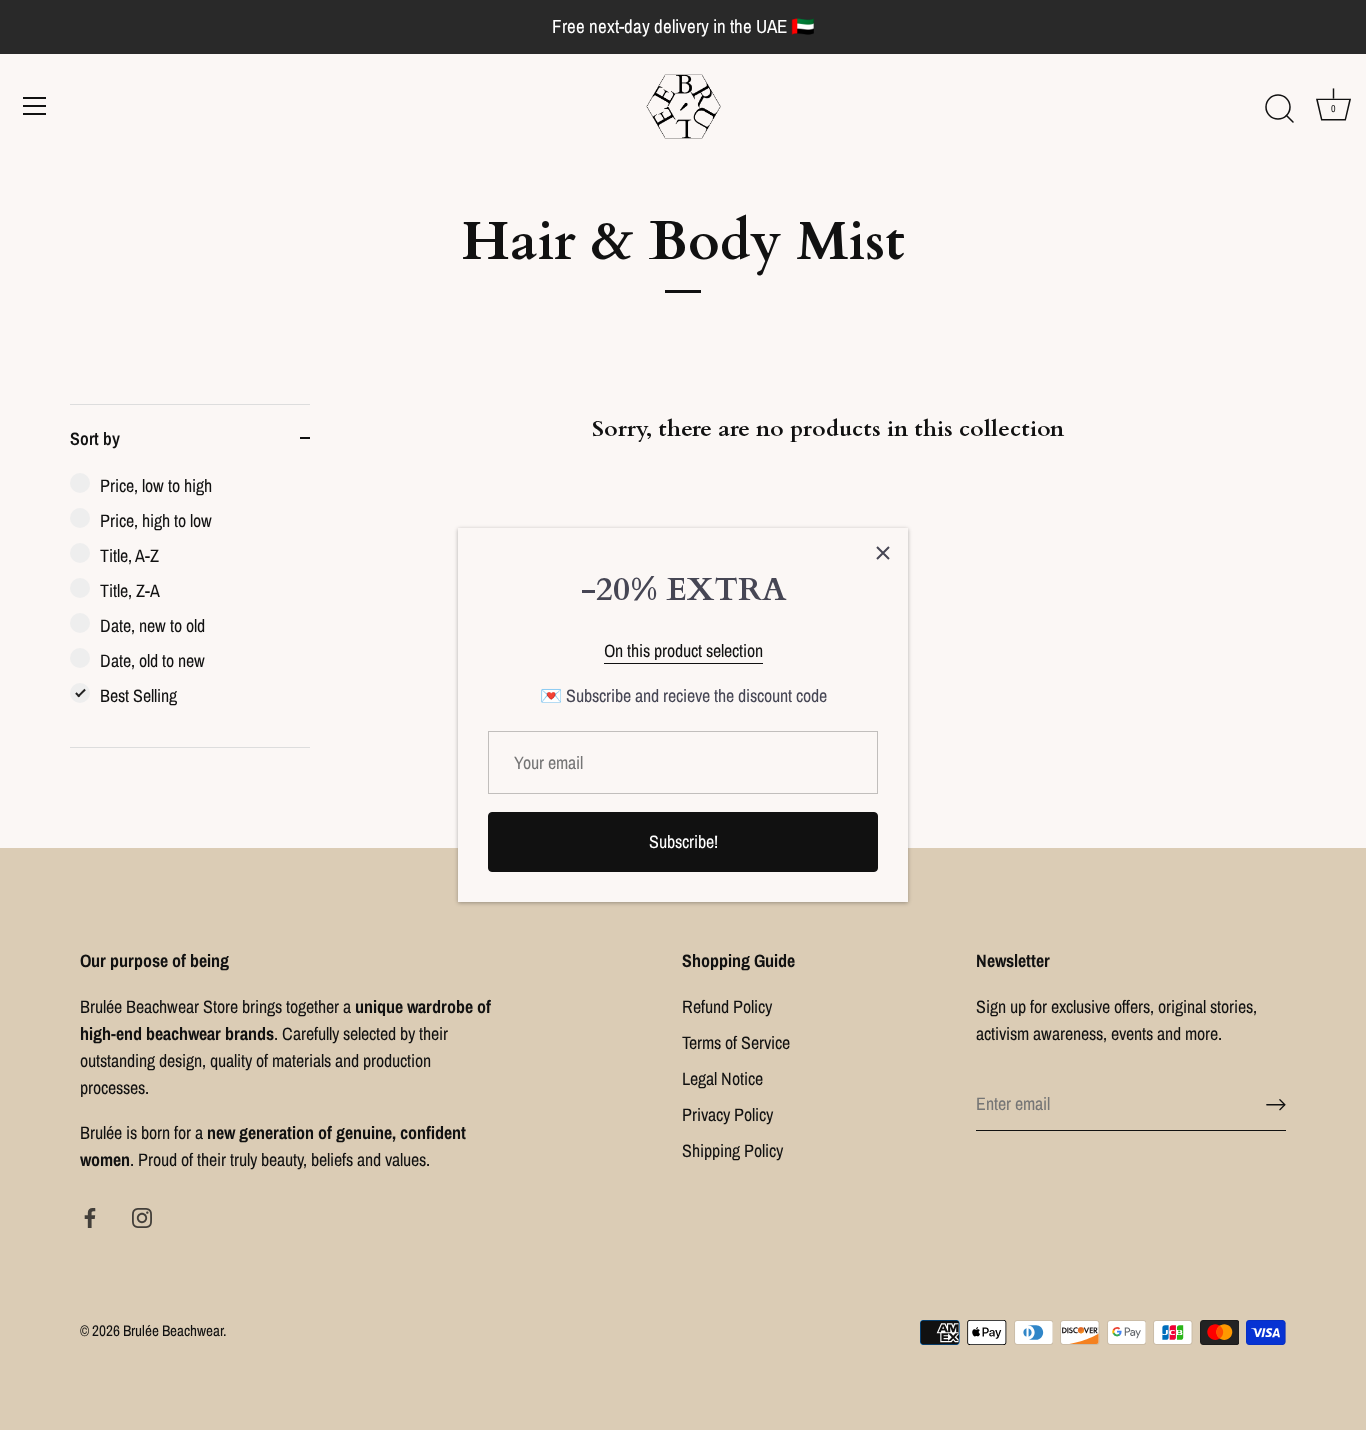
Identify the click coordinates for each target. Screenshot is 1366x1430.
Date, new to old (152, 625)
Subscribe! (683, 841)
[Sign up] (1276, 1104)
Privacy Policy (727, 1114)
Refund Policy (727, 1006)
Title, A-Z (129, 555)
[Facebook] (90, 1216)
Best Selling (138, 695)
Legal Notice (722, 1078)
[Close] (883, 553)
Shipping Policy (732, 1150)
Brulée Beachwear (173, 1330)
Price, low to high (156, 485)
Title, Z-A (130, 590)
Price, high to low (156, 520)
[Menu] (35, 106)
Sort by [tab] (95, 438)
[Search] (1279, 109)
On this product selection (683, 650)
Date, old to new (152, 660)
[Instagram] (142, 1216)
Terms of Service (736, 1042)
